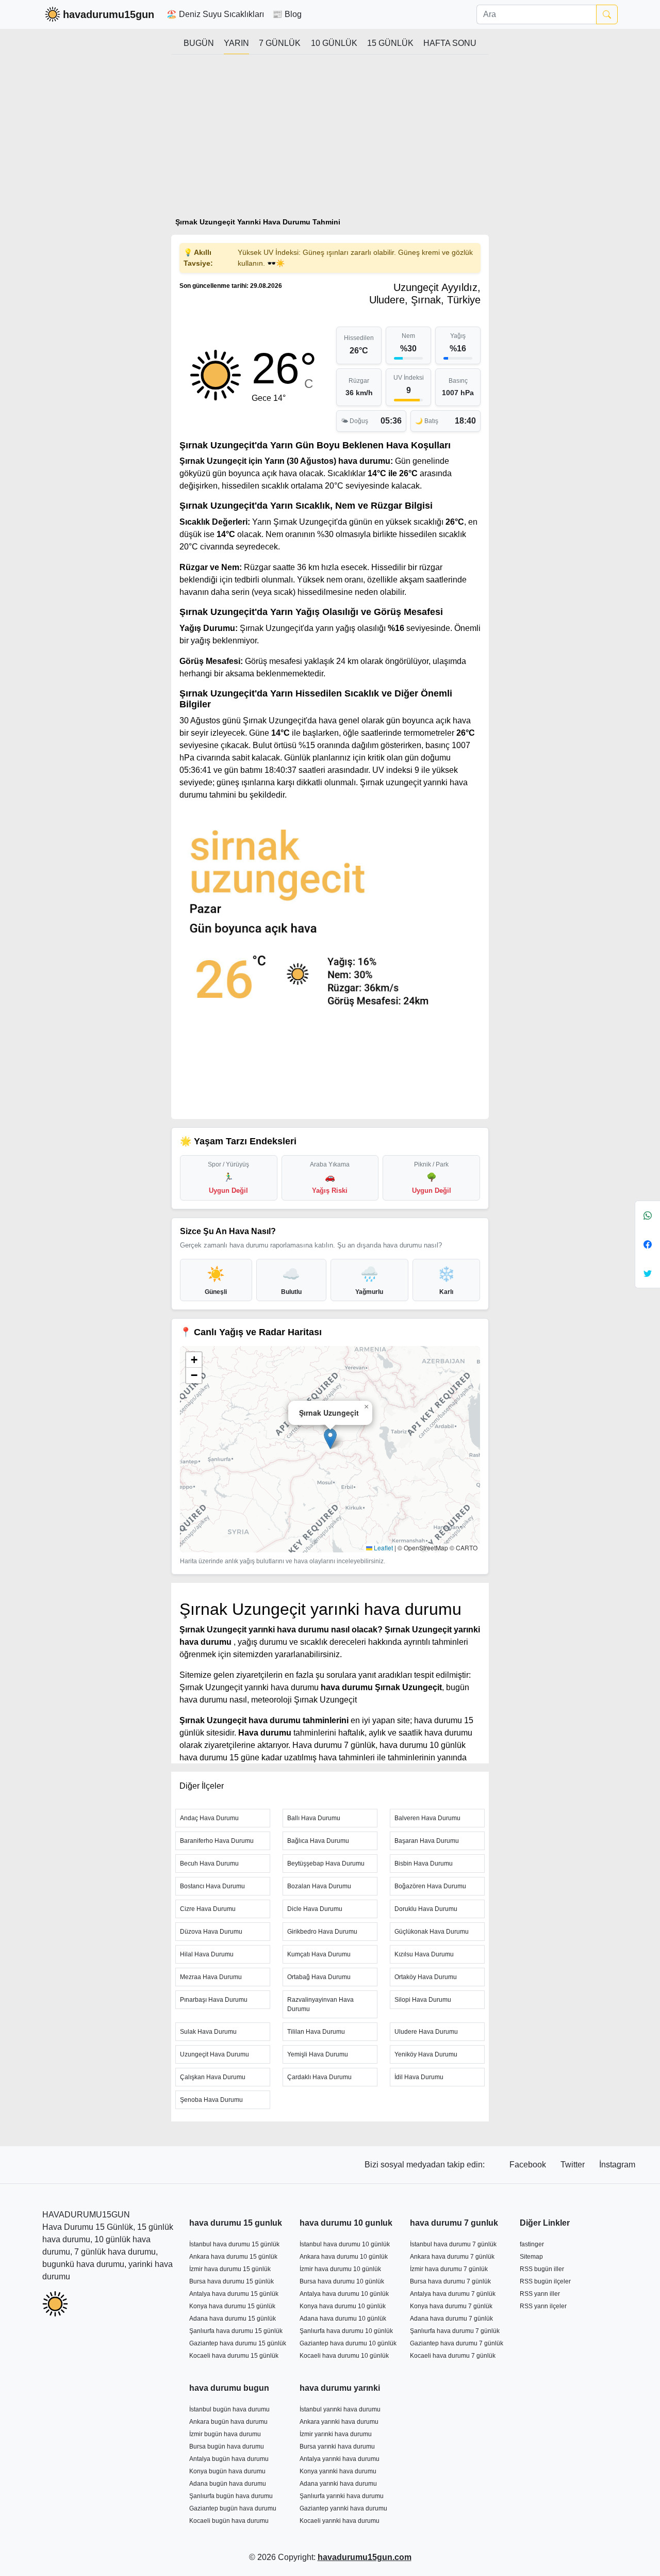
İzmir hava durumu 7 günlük (449, 2269)
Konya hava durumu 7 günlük (451, 2306)
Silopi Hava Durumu (423, 2000)
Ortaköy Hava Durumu (426, 1977)
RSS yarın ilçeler (543, 2306)
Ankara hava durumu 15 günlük (233, 2257)
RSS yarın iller (540, 2294)
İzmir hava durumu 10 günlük (340, 2269)
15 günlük (390, 43)
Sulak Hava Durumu (208, 2032)
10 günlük (334, 43)
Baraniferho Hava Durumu (217, 1841)
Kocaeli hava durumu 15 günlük (234, 2356)
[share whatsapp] (648, 1216)
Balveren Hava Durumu (427, 1818)
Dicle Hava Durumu (315, 1909)
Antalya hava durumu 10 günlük (344, 2294)
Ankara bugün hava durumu (228, 2422)
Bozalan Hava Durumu (319, 1886)
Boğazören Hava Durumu (430, 1886)
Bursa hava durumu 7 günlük (450, 2281)
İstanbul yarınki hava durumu (340, 2409)
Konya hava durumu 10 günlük (343, 2306)
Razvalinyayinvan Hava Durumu (320, 2004)
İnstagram (617, 2165)
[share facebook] (648, 1244)
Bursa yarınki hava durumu (337, 2447)
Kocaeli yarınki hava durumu (340, 2521)
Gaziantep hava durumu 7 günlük (457, 2343)
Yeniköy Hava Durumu (426, 2054)
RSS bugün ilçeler (545, 2281)
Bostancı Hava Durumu (212, 1886)
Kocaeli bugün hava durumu (229, 2521)
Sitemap (531, 2257)
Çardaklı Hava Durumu (319, 2077)
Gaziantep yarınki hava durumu (343, 2508)
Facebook (529, 2165)
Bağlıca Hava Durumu (318, 1841)
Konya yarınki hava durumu (338, 2471)
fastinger (532, 2244)
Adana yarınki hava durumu (338, 2484)
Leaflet (383, 1548)
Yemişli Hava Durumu (318, 2054)
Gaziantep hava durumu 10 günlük (348, 2343)
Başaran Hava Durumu (427, 1841)
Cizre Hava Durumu (208, 1909)
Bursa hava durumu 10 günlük (342, 2281)
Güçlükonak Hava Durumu (432, 1932)
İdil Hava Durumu (419, 2077)
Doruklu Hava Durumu (426, 1909)
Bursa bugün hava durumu (227, 2447)
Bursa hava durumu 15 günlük (232, 2281)
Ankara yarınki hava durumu (339, 2422)
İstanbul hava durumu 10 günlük (345, 2244)
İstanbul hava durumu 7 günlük (453, 2244)
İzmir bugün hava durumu (225, 2434)
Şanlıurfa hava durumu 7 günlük (455, 2331)
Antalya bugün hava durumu (229, 2459)
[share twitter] (648, 1273)
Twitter (574, 2165)
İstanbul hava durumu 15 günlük (234, 2244)
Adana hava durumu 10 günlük (343, 2319)
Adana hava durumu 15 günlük (233, 2319)
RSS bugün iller (542, 2269)
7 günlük (280, 43)
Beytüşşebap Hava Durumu (326, 1864)
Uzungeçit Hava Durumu (214, 2054)
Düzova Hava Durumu (211, 1932)
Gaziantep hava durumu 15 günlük (238, 2343)
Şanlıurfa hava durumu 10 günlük (346, 2331)
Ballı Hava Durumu (314, 1818)
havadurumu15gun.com (365, 2557)
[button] (330, 1439)
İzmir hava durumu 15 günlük (230, 2269)
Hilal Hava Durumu (207, 1954)
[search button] (607, 14)
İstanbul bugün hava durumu (229, 2409)
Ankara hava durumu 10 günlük (344, 2257)
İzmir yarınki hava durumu (336, 2434)
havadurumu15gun (109, 14)
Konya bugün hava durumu (227, 2471)
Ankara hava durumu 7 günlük (452, 2257)
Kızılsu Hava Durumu (424, 1954)
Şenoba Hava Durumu (211, 2100)
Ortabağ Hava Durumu (319, 1977)
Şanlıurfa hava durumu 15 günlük (236, 2331)
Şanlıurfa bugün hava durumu (231, 2496)
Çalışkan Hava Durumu (213, 2077)
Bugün (199, 43)
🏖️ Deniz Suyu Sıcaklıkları (215, 14)
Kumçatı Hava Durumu (319, 1954)
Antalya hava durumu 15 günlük (234, 2294)
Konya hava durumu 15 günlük (232, 2306)
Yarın (236, 43)
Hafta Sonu (450, 43)
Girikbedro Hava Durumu (322, 1932)
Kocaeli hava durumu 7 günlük (453, 2356)
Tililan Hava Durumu (316, 2032)
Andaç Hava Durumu (209, 1818)
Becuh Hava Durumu (209, 1864)
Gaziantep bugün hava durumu (233, 2508)
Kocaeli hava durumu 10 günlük (344, 2356)
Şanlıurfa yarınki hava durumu (342, 2496)
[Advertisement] (330, 140)
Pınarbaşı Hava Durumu (214, 2000)
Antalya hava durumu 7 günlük (453, 2294)
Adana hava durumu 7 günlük (451, 2319)
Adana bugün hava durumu (228, 2484)
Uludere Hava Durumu (426, 2032)
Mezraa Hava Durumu (211, 1977)
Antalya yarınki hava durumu (340, 2459)
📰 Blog (287, 14)
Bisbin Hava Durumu (424, 1864)
